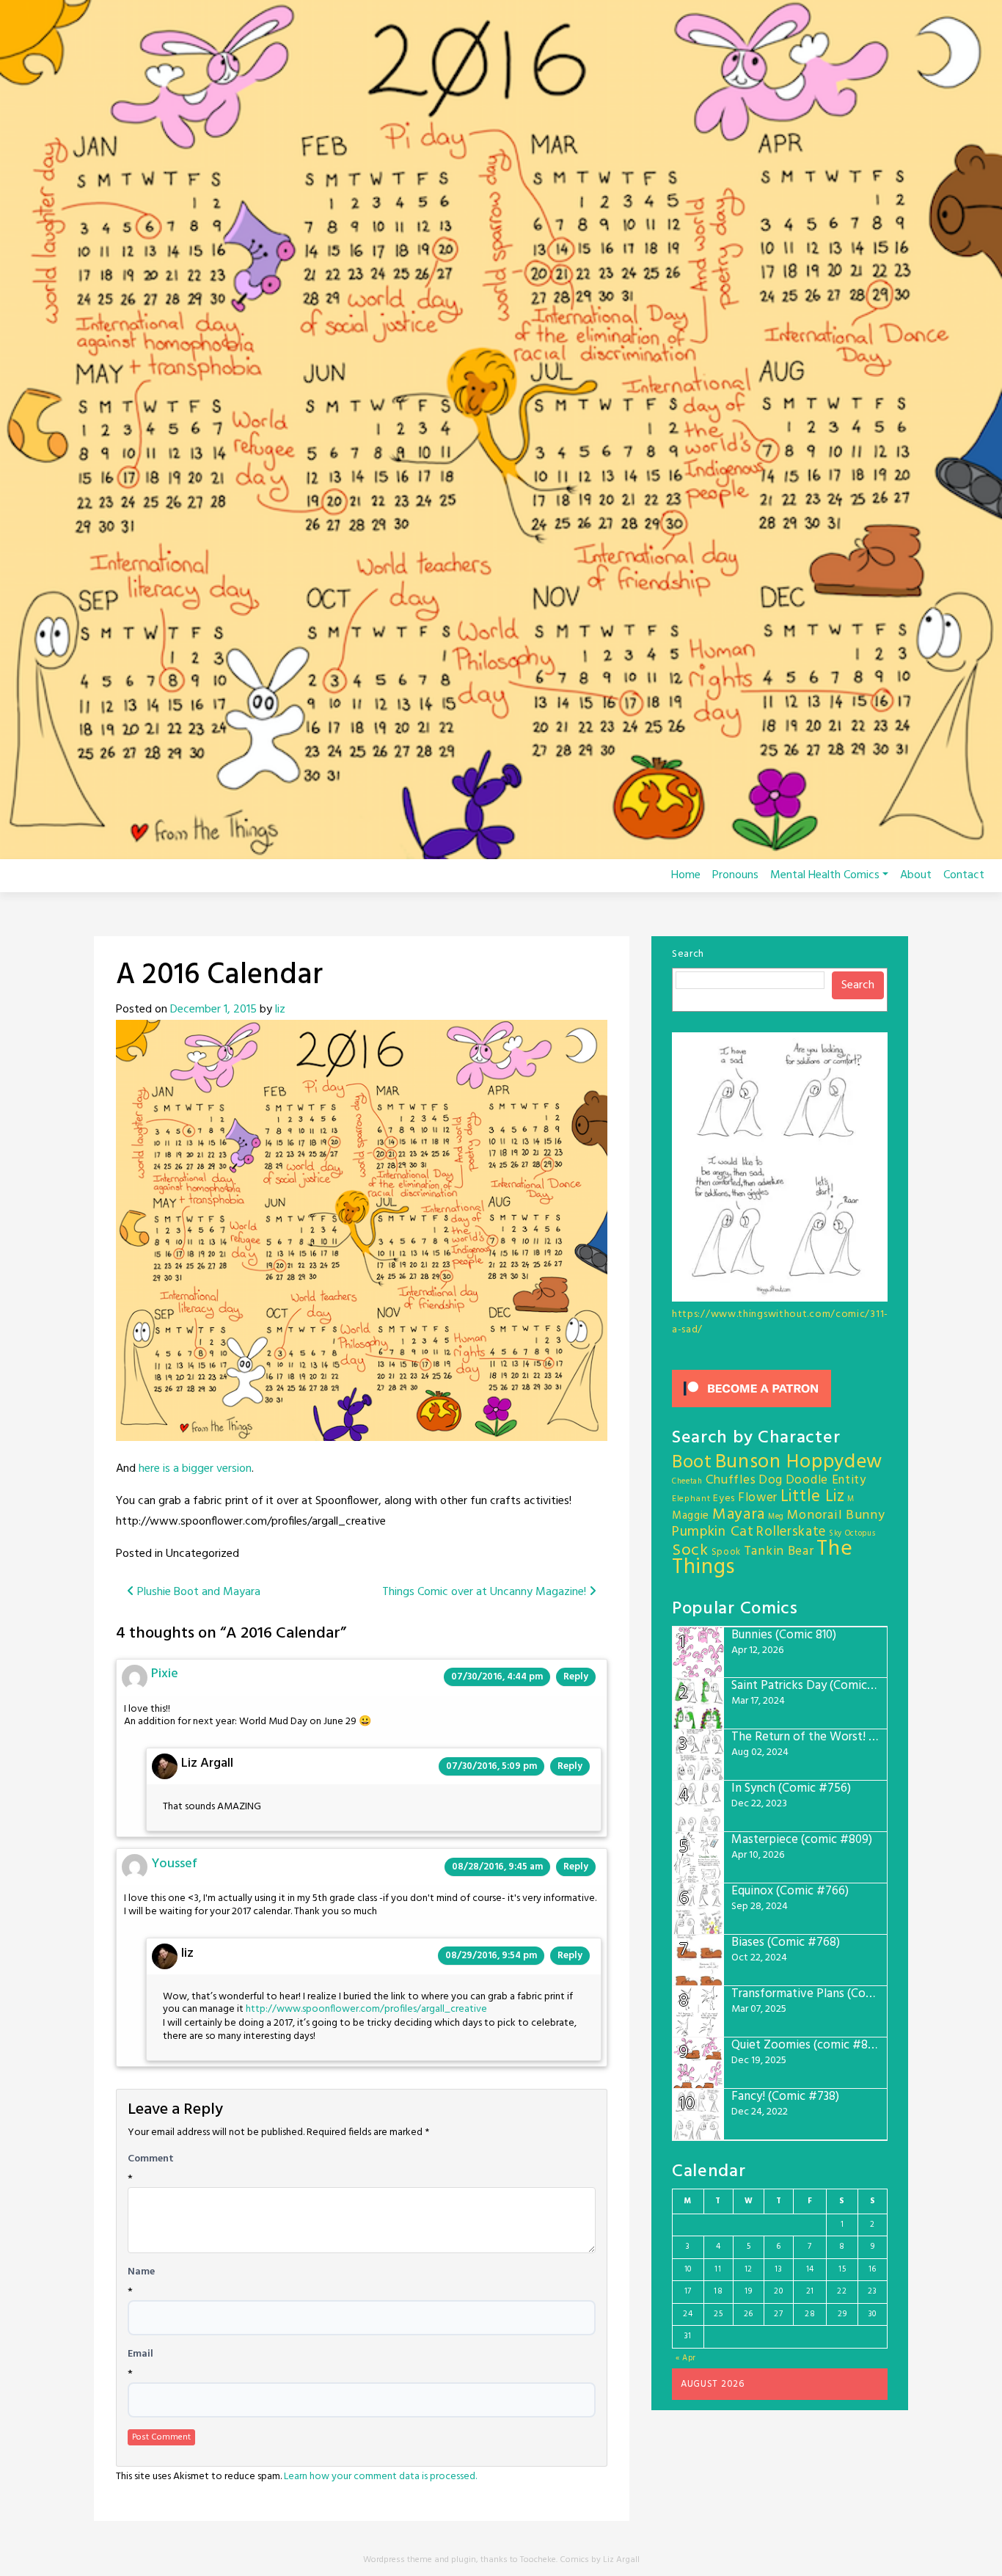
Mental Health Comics (825, 875)
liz (280, 1010)
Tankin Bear (779, 1551)
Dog (771, 1480)
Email (140, 2354)
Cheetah (687, 1482)
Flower (758, 1498)
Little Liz (813, 1497)
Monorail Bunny (836, 1515)
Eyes (724, 1499)
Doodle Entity (826, 1480)
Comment (151, 2159)
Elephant (691, 1499)
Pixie (165, 1674)
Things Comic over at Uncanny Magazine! (486, 1592)
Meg (776, 1517)
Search (688, 954)
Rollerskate (791, 1532)
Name (141, 2272)
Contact (964, 875)
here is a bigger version (194, 1469)
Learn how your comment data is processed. (380, 2477)
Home (686, 875)
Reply (576, 1677)
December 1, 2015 (213, 1010)
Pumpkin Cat (713, 1532)
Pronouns (735, 875)
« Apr (686, 2358)
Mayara (739, 1515)
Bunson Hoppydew (799, 1463)
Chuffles (731, 1480)
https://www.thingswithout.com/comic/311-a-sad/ (780, 1322)
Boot (692, 1463)
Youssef (174, 1864)
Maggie (691, 1516)
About (916, 875)
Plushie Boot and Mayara (197, 1592)
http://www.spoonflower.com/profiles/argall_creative (366, 2009)
